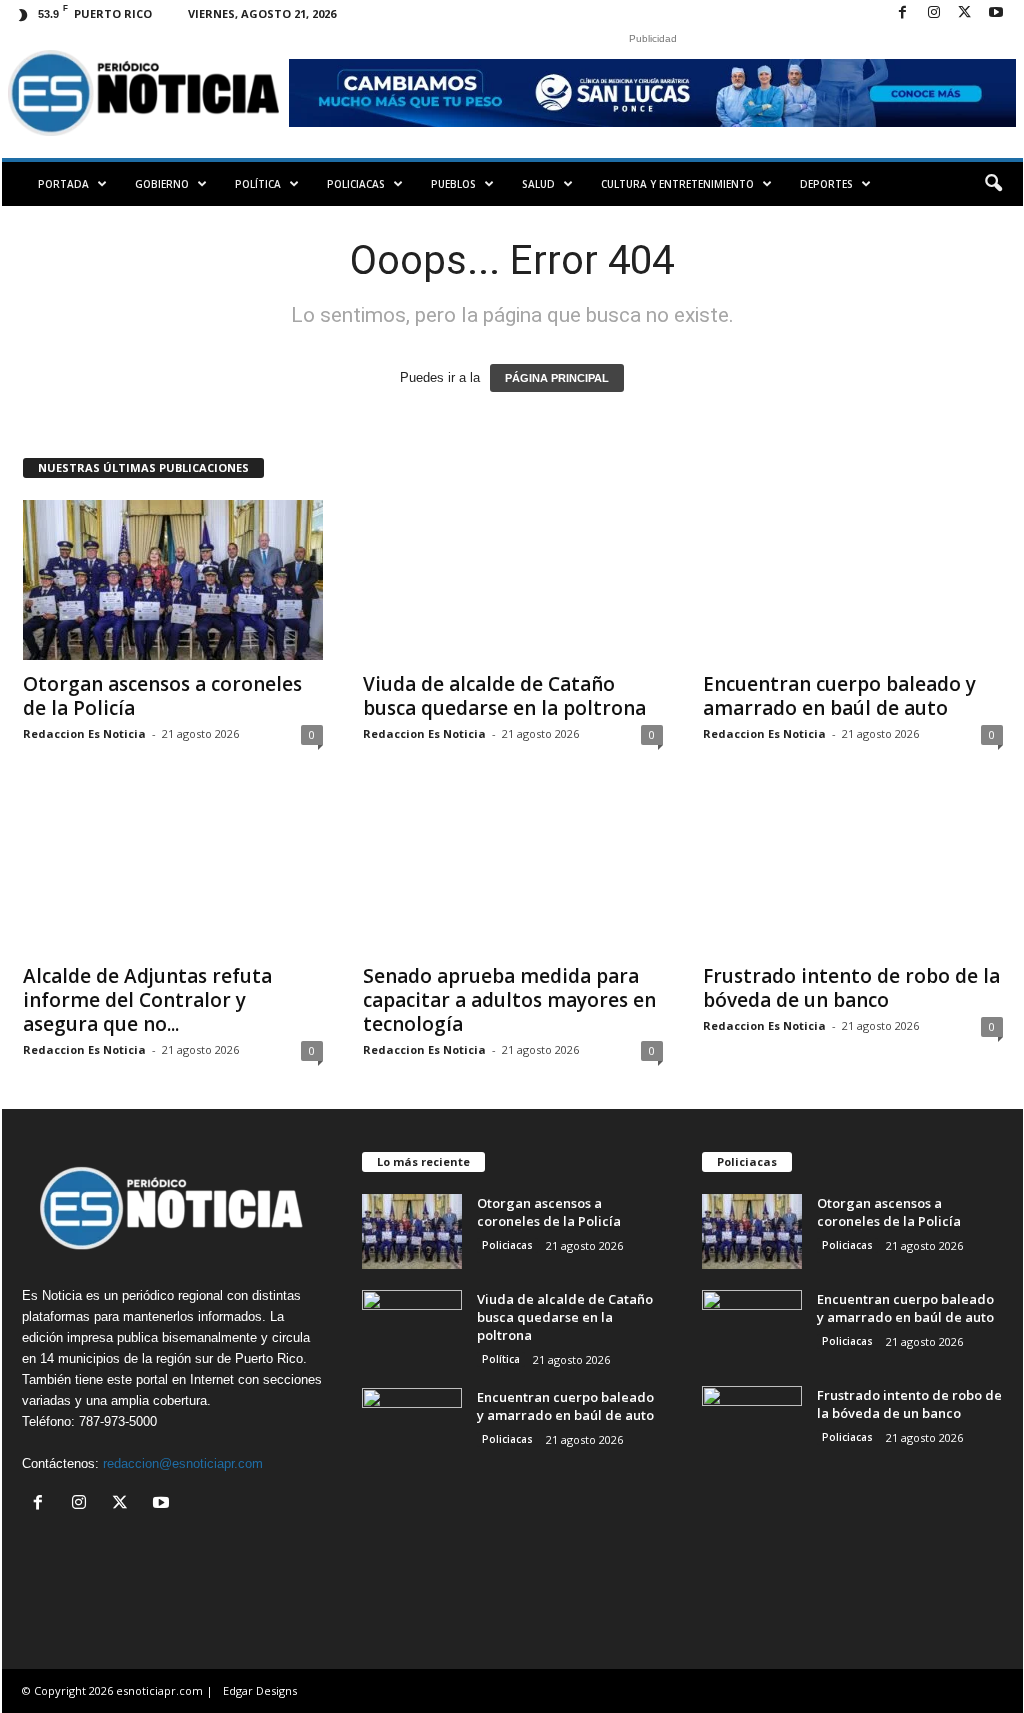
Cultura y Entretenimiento (677, 184)
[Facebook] (903, 13)
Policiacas (356, 184)
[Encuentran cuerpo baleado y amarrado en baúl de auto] (853, 580)
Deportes (826, 184)
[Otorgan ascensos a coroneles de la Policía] (173, 580)
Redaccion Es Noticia (84, 733)
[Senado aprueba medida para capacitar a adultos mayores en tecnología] (513, 872)
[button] (993, 184)
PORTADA (63, 184)
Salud (538, 184)
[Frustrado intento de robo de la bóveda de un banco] (853, 872)
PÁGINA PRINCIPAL (557, 378)
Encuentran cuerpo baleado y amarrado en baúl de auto (839, 696)
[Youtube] (996, 13)
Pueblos (453, 184)
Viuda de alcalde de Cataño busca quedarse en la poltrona (504, 696)
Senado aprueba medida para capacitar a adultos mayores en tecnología (509, 1000)
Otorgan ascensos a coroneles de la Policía (162, 696)
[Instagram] (934, 13)
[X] (965, 13)
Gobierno (162, 184)
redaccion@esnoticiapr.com (183, 1463)
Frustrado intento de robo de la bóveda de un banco (851, 988)
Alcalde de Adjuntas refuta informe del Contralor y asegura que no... (147, 1000)
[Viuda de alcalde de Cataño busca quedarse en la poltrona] (513, 580)
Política (258, 184)
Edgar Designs (260, 1690)
